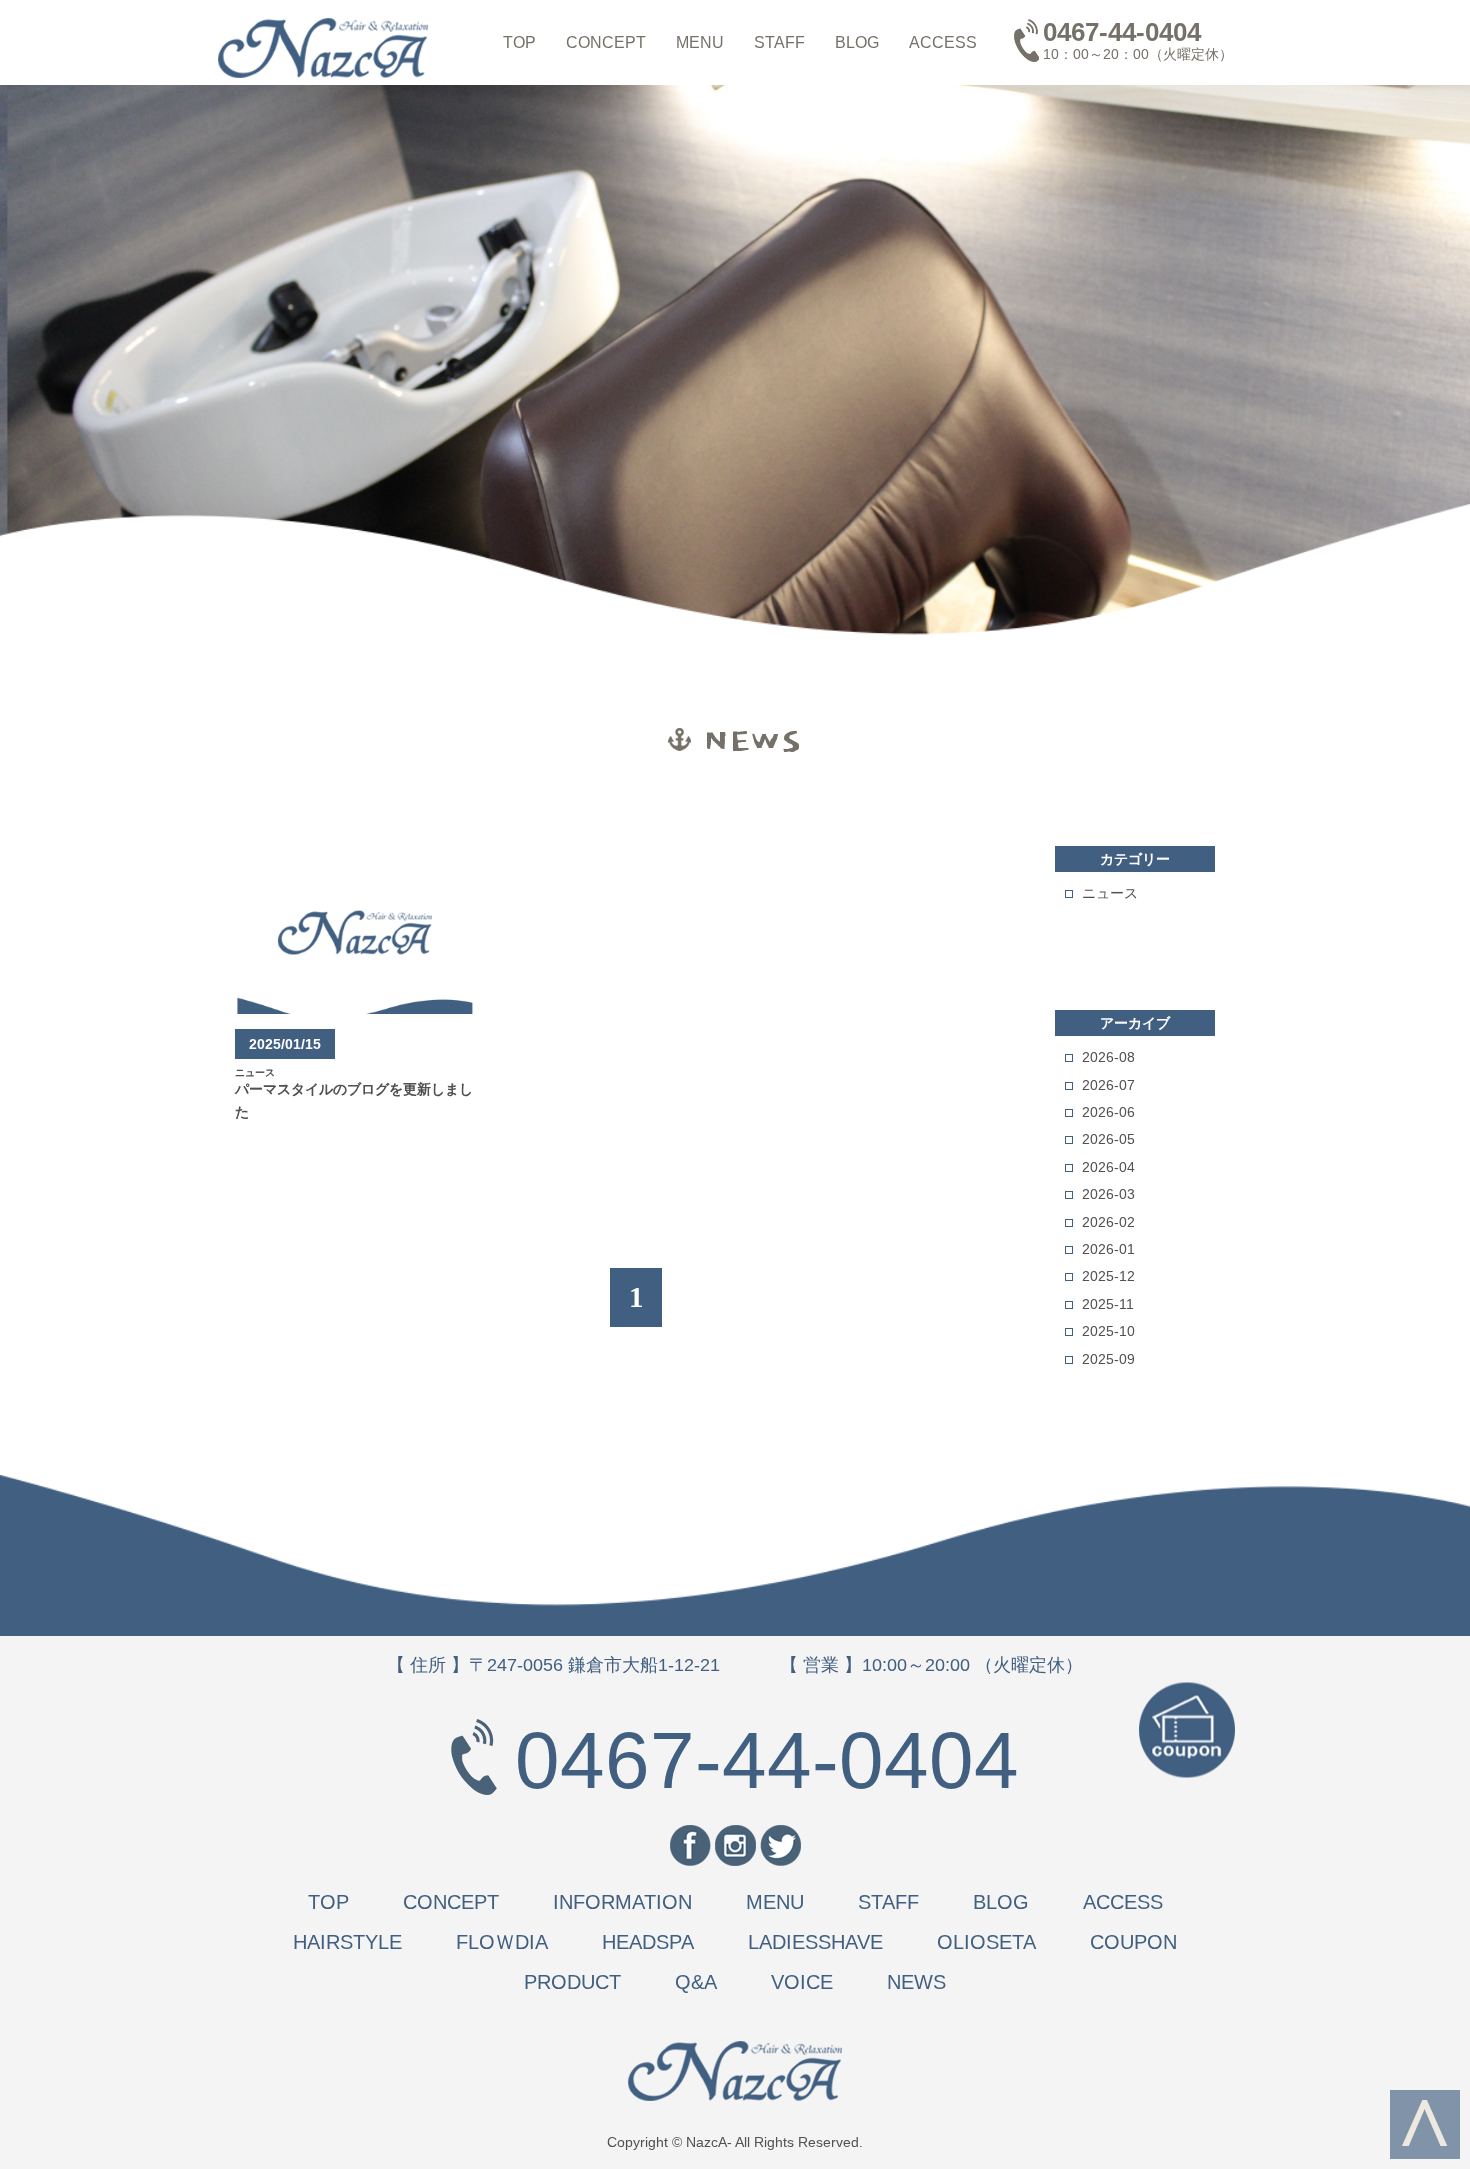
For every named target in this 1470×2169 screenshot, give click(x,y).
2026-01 (1108, 1249)
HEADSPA (648, 1942)
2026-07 (1108, 1085)
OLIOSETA (986, 1942)
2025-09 (1108, 1359)
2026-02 (1108, 1222)
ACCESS (943, 42)
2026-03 (1108, 1194)
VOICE (802, 1982)
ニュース (1110, 893)
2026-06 (1108, 1112)
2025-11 (1108, 1304)
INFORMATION (622, 1902)
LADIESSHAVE (815, 1942)
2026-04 (1108, 1167)
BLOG (857, 42)
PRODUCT (572, 1982)
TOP (519, 42)
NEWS (916, 1982)
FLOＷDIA (502, 1942)
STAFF (779, 42)
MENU (700, 42)
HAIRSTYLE (347, 1942)
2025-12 (1108, 1276)
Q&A (696, 1982)
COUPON (1133, 1942)
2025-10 (1108, 1331)
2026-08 (1108, 1057)
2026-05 (1108, 1139)
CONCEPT (606, 42)
